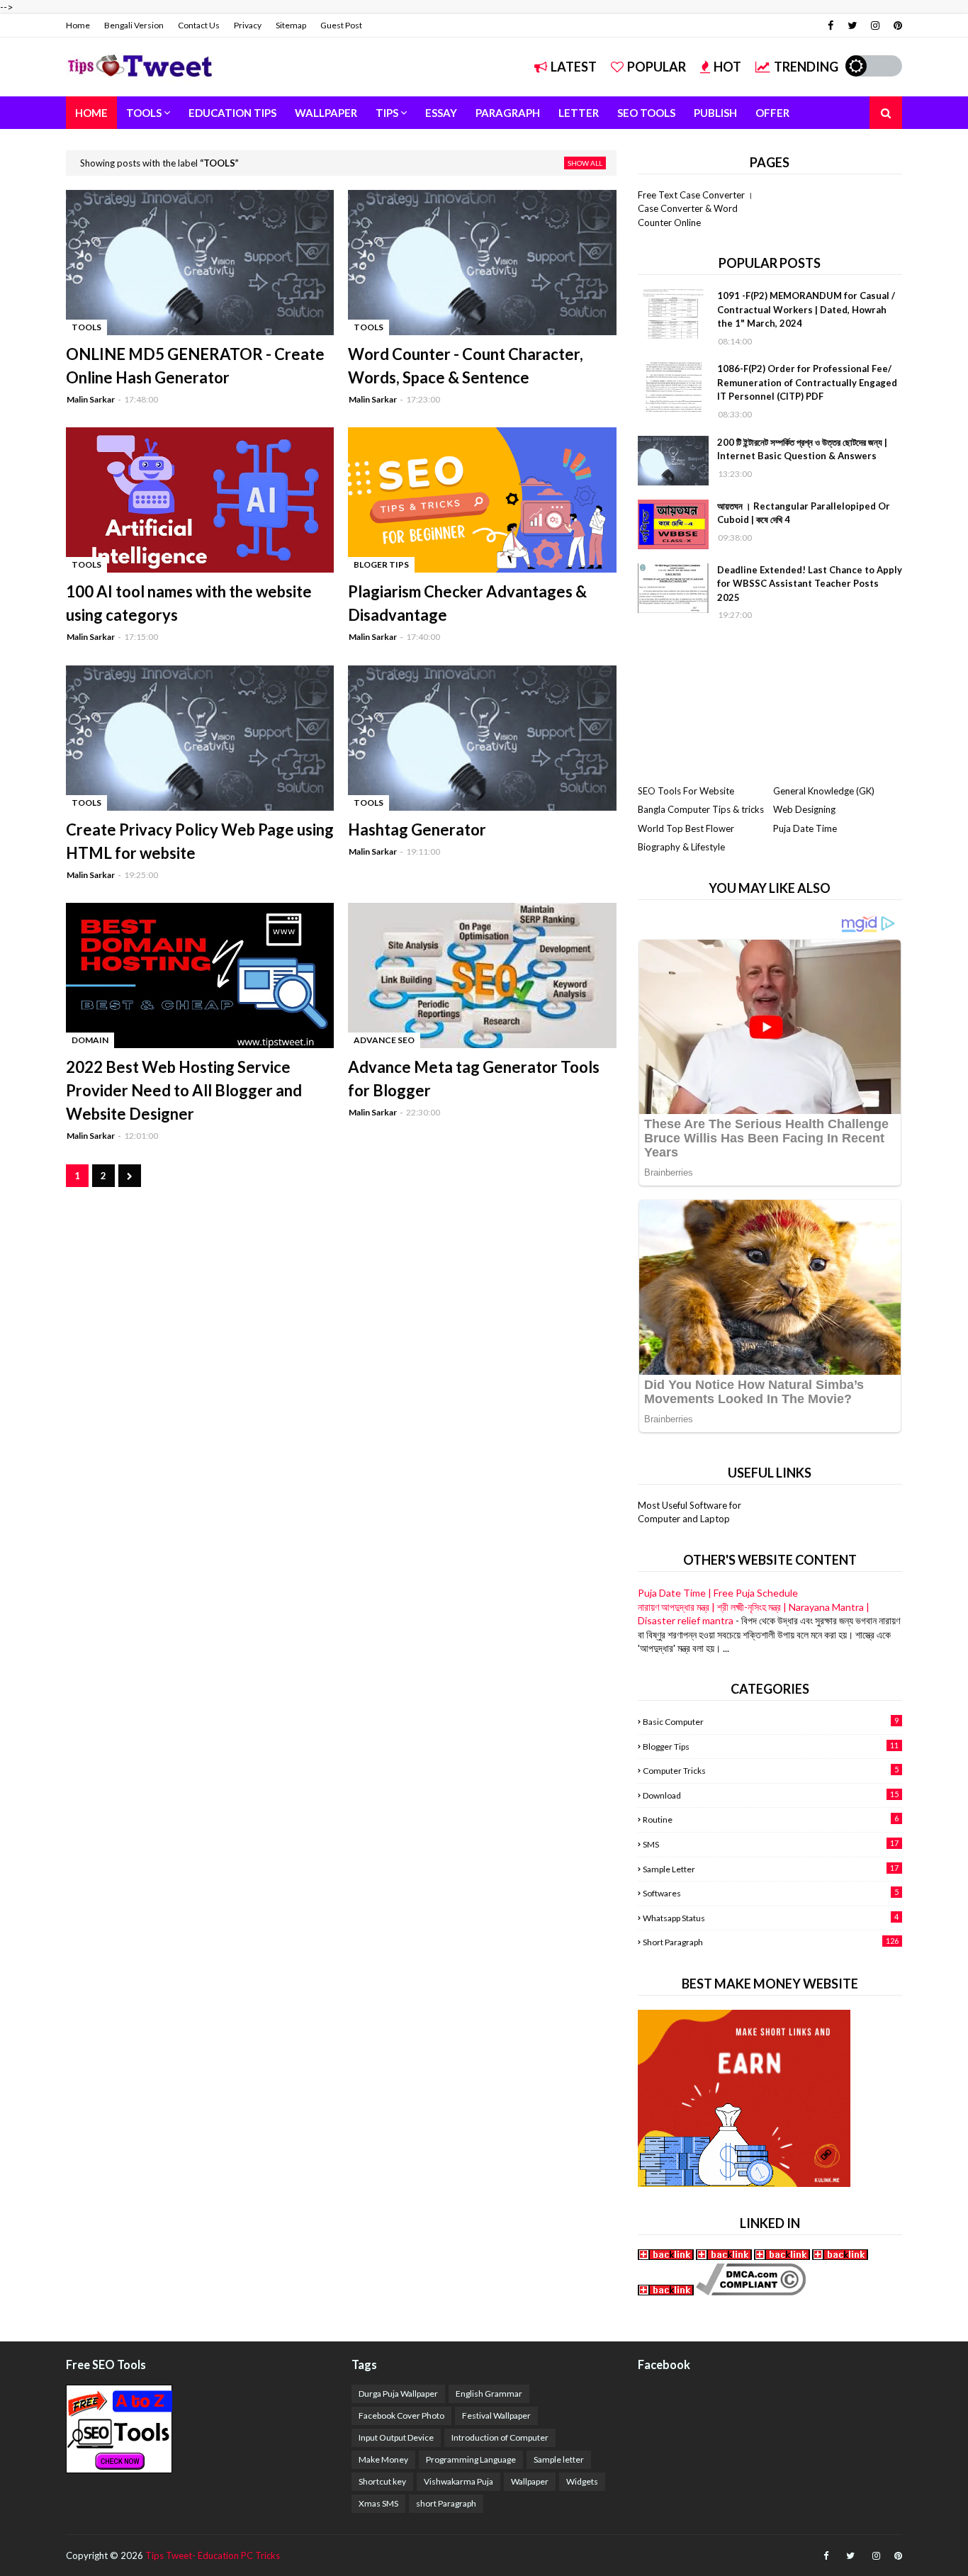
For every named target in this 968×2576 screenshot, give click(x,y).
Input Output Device (396, 2437)
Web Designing (804, 809)
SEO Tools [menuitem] (646, 113)
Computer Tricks (771, 1770)
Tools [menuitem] (144, 113)
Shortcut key (382, 2481)
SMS (771, 1844)
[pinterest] (896, 26)
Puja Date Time (805, 828)
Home (78, 25)
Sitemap (291, 25)
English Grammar (489, 2394)
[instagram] (875, 26)
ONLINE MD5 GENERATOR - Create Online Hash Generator (195, 366)
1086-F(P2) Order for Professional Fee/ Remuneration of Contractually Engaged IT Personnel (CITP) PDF (807, 382)
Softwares (771, 1893)
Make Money (383, 2459)
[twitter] (852, 26)
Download (771, 1795)
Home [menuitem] (91, 113)
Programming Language (471, 2459)
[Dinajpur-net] (667, 2256)
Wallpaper (530, 2481)
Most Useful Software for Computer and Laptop (690, 1512)
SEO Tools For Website (686, 791)
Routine (771, 1819)
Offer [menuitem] (772, 113)
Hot (727, 67)
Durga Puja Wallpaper (398, 2394)
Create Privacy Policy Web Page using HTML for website (200, 841)
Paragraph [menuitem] (508, 113)
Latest (574, 67)
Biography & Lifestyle (681, 847)
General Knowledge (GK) (824, 791)
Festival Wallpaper (496, 2415)
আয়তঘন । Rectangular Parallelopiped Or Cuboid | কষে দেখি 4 (804, 513)
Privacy (248, 25)
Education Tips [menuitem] (232, 113)
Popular (657, 67)
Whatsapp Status (771, 1918)
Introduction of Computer (500, 2437)
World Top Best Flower (686, 828)
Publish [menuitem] (715, 113)
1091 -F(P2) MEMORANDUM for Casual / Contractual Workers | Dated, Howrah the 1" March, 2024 (806, 309)
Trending (806, 67)
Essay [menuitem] (441, 113)
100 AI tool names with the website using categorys (189, 603)
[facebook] (831, 26)
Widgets (582, 2481)
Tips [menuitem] (387, 113)
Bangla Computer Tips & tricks (701, 809)
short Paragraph (771, 1942)
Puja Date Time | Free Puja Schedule (718, 1593)
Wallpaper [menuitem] (326, 113)
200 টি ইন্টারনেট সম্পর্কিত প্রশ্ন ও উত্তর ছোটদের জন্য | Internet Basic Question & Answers (802, 449)
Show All (585, 163)
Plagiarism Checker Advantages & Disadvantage (467, 603)
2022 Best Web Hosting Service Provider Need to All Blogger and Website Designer (184, 1090)
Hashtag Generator (417, 829)
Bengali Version (134, 25)
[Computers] (724, 2256)
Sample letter (771, 1869)
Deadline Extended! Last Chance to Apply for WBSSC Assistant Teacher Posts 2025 (810, 584)
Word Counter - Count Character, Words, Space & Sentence (466, 366)
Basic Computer (771, 1721)
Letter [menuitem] (579, 113)
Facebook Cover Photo (401, 2415)
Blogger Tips (771, 1746)
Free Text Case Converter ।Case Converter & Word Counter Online (696, 209)
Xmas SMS (378, 2503)
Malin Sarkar (91, 399)
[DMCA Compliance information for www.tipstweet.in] (751, 2291)
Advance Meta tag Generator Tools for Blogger (474, 1079)
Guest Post (341, 25)
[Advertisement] (770, 703)
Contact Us (199, 25)
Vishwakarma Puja (458, 2481)
